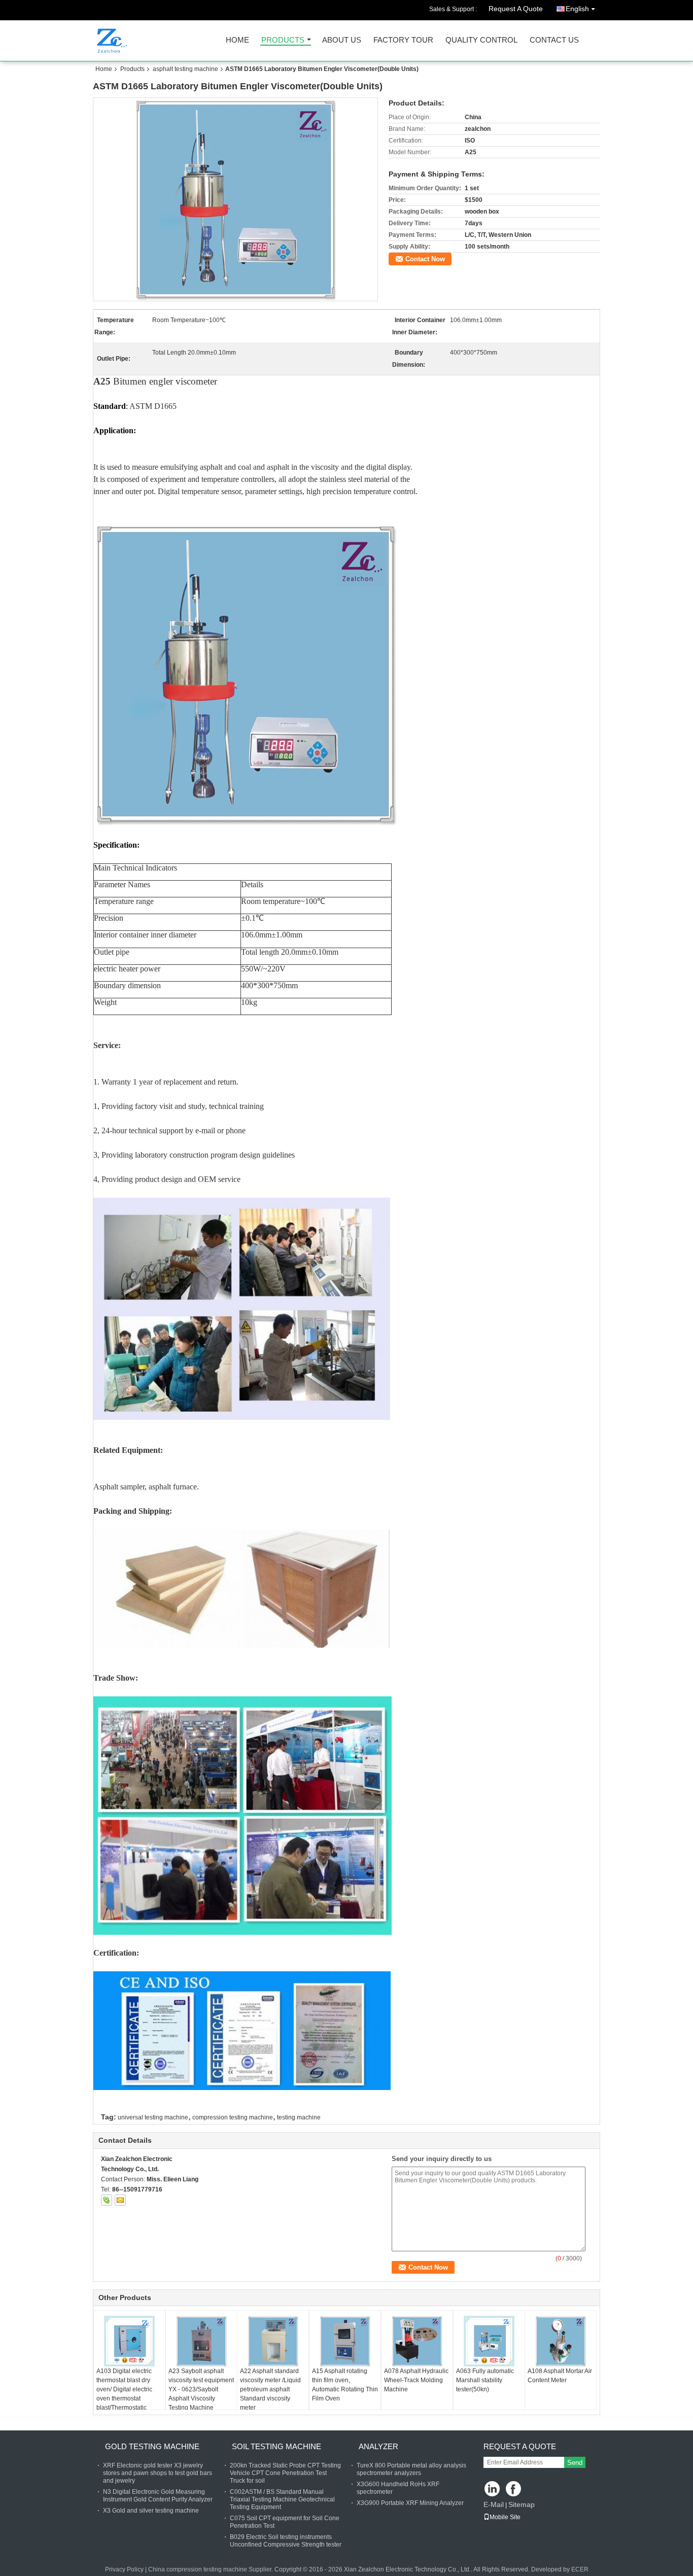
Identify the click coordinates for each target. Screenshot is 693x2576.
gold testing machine (152, 2446)
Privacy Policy (124, 2569)
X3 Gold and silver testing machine (151, 2511)
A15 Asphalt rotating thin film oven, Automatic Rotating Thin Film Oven (345, 2385)
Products (283, 40)
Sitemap (522, 2504)
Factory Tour (403, 40)
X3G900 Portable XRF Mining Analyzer (410, 2503)
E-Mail (494, 2504)
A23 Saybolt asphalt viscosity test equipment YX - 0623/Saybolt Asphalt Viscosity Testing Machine (201, 2389)
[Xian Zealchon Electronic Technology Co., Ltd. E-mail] (120, 2200)
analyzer (378, 2446)
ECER (580, 2569)
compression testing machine (233, 2117)
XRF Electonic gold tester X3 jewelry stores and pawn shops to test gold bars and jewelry (158, 2473)
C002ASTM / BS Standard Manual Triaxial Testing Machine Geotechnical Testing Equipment (282, 2499)
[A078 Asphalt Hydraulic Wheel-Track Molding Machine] (417, 2341)
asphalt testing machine (185, 69)
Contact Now (425, 259)
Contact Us (554, 40)
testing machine (299, 2117)
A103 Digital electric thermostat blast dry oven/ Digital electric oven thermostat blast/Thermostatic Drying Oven (124, 2394)
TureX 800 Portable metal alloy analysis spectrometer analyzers (411, 2469)
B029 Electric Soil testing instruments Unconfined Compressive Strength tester (286, 2541)
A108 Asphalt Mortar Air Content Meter (560, 2376)
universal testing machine (153, 2117)
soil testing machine (276, 2446)
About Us (342, 40)
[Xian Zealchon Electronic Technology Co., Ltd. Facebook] (514, 2490)
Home (237, 40)
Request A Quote (516, 9)
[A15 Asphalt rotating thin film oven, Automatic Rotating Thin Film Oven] (345, 2341)
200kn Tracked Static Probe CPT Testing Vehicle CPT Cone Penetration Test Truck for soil (285, 2473)
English (577, 9)
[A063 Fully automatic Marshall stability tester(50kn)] (489, 2341)
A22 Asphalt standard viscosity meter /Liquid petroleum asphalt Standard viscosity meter (270, 2389)
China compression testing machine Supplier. (211, 2569)
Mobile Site (505, 2517)
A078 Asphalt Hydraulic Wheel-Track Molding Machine (416, 2380)
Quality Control (481, 40)
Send (575, 2463)
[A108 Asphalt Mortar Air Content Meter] (561, 2341)
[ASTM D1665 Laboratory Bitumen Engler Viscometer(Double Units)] (236, 199)
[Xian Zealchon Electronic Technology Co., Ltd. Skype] (107, 2200)
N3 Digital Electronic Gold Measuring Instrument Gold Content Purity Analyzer (158, 2496)
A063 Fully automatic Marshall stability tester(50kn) (485, 2380)
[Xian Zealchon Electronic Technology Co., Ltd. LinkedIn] (492, 2490)
